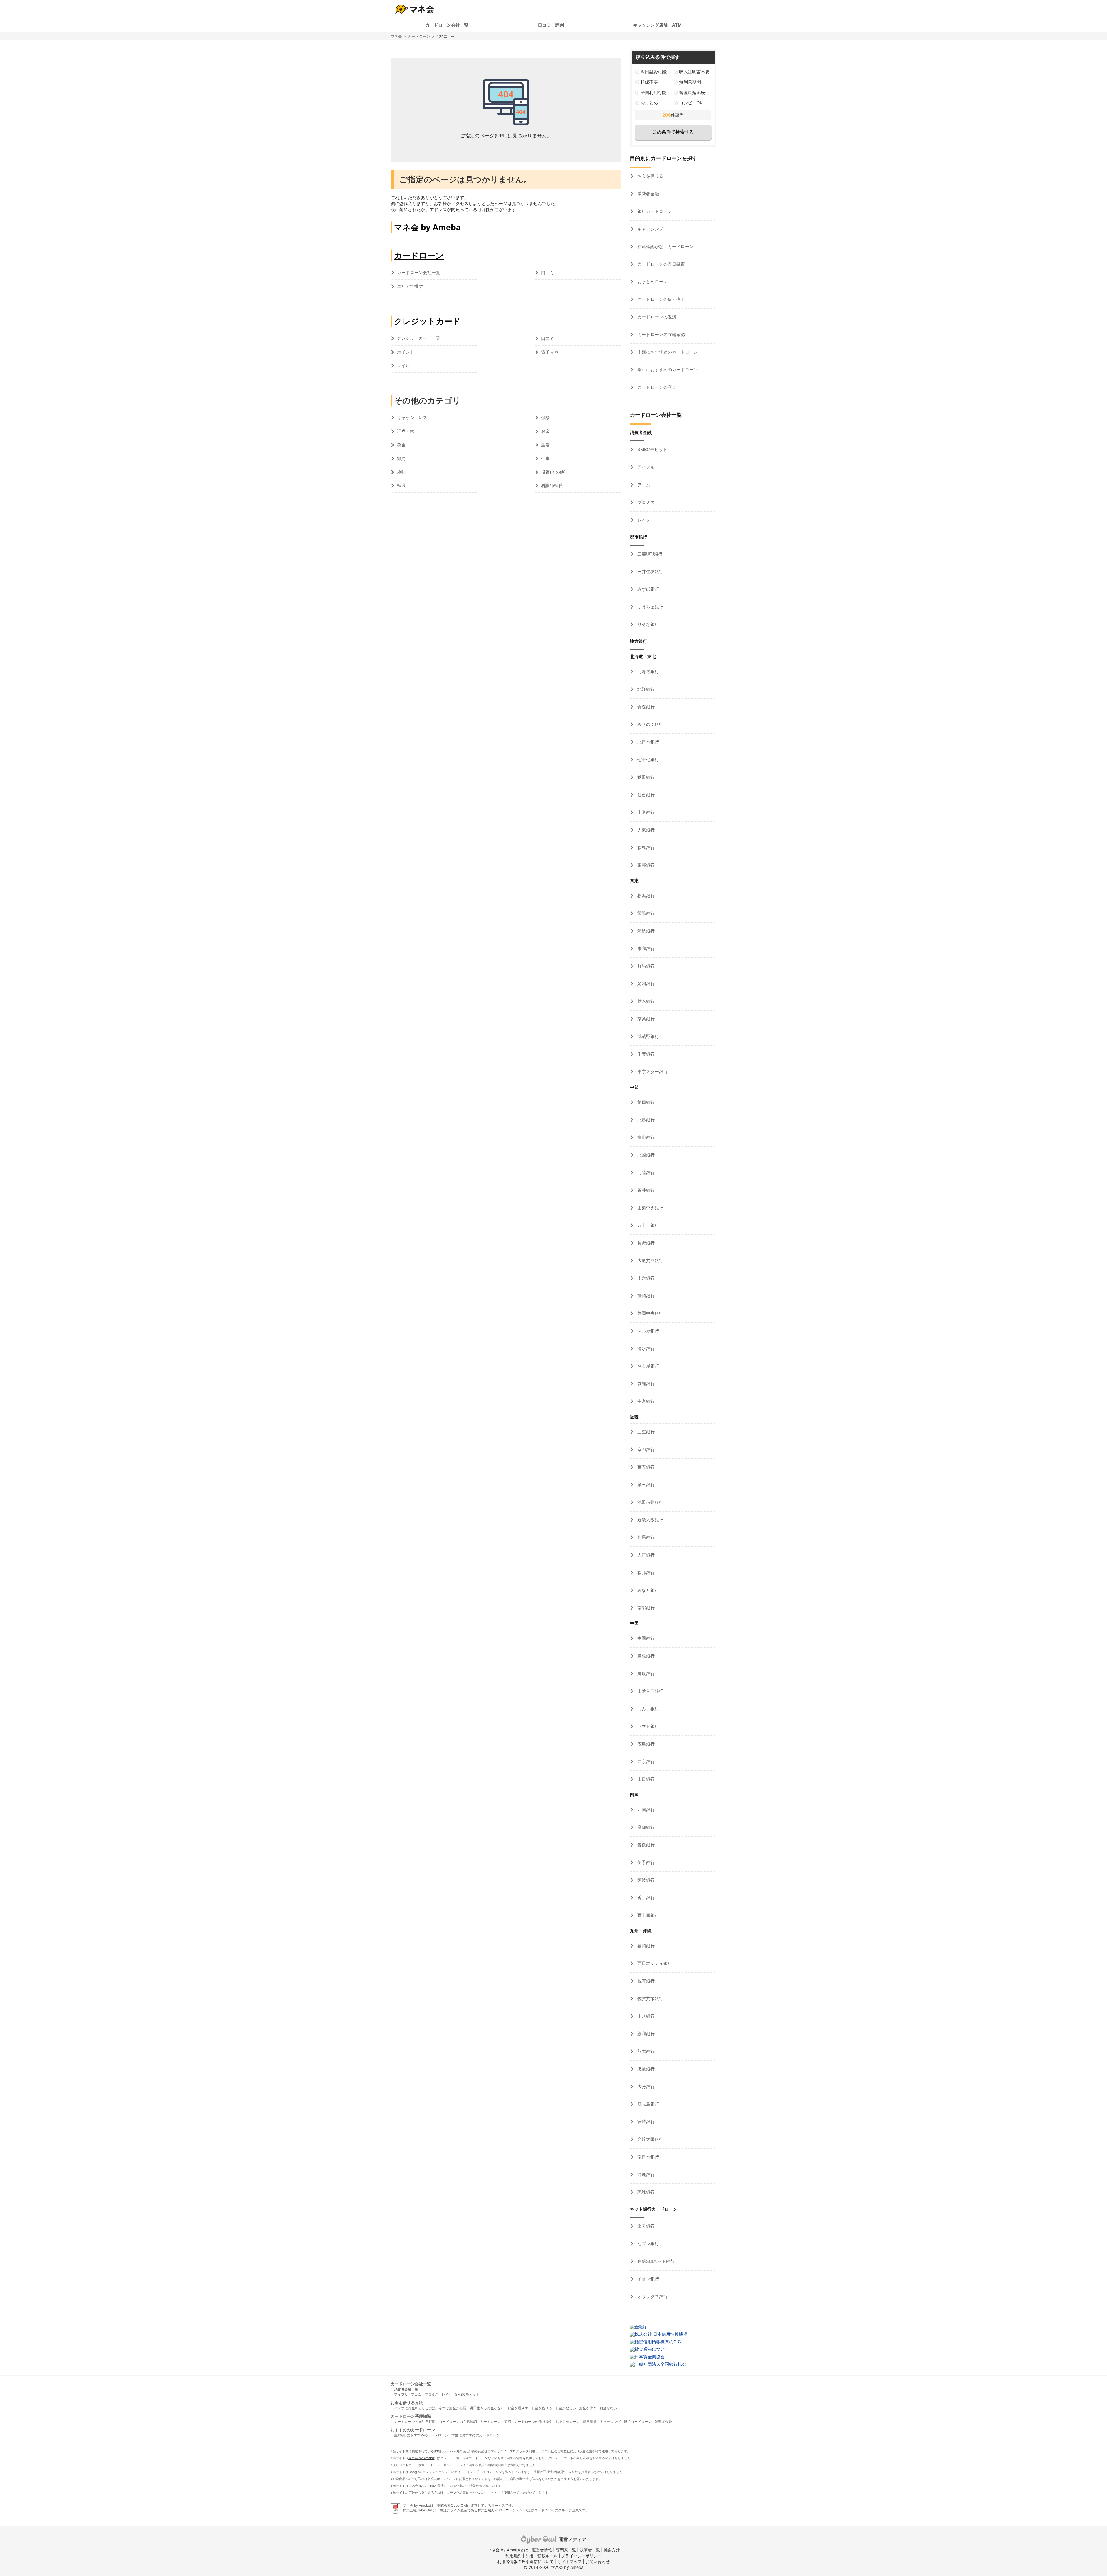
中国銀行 (645, 1638)
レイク (643, 520)
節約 (401, 458)
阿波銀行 (645, 1880)
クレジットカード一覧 (419, 338)
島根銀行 (645, 1656)
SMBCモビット (652, 449)
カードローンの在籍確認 (661, 334)
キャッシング (650, 229)
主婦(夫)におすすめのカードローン (421, 2435)
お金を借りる (650, 176)
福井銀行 (645, 1190)
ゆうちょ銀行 (650, 607)
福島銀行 (645, 847)
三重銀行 (645, 1432)
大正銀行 (645, 1555)
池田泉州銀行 (650, 1502)
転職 (401, 486)
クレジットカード (427, 321)
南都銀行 (645, 1608)
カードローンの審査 (656, 387)
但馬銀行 (645, 1537)
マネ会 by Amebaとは (508, 2550)
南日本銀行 (648, 2157)
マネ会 (396, 36)
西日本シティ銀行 (654, 1963)
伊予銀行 (645, 1862)
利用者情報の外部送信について (526, 2561)
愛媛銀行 (645, 1845)
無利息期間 (690, 82)
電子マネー (552, 352)
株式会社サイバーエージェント (502, 2510)
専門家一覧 (566, 2550)
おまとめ (649, 103)
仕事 (545, 458)
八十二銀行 (648, 1225)
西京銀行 (645, 1761)
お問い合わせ (598, 2561)
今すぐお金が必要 (453, 2408)
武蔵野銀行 (648, 1036)
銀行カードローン (654, 211)
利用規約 (513, 2556)
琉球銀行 (645, 2192)
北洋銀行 (645, 689)
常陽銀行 (645, 913)
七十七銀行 (648, 760)
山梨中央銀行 (650, 1208)
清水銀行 (645, 1348)
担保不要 (649, 82)
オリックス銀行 (652, 2296)
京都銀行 (645, 1449)
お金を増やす (518, 2408)
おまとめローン (652, 282)
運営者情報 (542, 2550)
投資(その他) (553, 472)
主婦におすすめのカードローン (667, 352)
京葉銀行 (645, 1019)
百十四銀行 (648, 1915)
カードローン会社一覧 (447, 25)
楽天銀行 (645, 2226)
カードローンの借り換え (661, 299)
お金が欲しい (566, 2408)
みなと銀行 (648, 1590)
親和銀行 (645, 2034)
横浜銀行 (645, 896)
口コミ (548, 273)
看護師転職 (552, 486)
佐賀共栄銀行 (650, 1998)
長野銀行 (645, 1243)
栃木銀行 (645, 1001)
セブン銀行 (648, 2244)
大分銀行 (645, 2086)
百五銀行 (645, 1467)
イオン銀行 (648, 2279)
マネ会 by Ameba (427, 227)
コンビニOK (691, 103)
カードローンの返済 (656, 317)
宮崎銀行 (645, 2122)
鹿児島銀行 (648, 2104)
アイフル (645, 467)
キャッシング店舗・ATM (657, 25)
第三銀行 (645, 1485)
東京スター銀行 (652, 1072)
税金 (401, 445)
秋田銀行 (645, 777)
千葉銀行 (645, 1054)
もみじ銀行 (648, 1709)
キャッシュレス (412, 417)
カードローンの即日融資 (661, 264)
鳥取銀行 (645, 1673)
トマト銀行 (648, 1726)
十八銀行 (645, 2016)
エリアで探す (410, 286)
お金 (545, 431)
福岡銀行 (645, 1946)
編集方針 (612, 2550)
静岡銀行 (645, 1296)
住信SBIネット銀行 (655, 2261)
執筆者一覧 (590, 2550)
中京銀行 (645, 1401)
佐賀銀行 (645, 1981)
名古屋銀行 (648, 1366)
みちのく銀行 (650, 724)
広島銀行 (645, 1744)
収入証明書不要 (694, 72)
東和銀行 (645, 948)
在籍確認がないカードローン (665, 246)
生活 (545, 445)
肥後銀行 (645, 2069)
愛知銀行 (645, 1384)
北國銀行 (645, 1155)
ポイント (406, 352)
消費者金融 (648, 194)
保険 (545, 418)
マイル (403, 366)
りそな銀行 (648, 624)
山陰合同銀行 (650, 1691)
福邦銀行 (645, 1573)
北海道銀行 (648, 672)
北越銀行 (645, 1120)
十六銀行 (645, 1278)
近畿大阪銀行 (650, 1520)
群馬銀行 (645, 966)
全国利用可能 (654, 92)
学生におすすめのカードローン (667, 370)
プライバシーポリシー (581, 2556)
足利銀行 (645, 984)
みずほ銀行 (648, 589)
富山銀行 (645, 1137)
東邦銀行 (645, 865)
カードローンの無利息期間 (415, 2422)
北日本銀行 (648, 742)
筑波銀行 (645, 931)
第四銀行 (645, 1102)
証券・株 (406, 431)
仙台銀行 (645, 795)
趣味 (401, 472)
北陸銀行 (645, 1172)
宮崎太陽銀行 (650, 2139)
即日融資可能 (654, 72)
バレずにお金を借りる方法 (415, 2408)
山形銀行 (645, 812)
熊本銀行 (645, 2051)
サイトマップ (570, 2561)
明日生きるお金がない (487, 2408)
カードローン (419, 36)
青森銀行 (645, 707)
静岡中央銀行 (650, 1313)
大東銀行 (645, 830)
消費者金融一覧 (406, 2389)
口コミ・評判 (551, 25)
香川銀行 (645, 1898)
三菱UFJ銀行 (649, 554)
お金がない (608, 2408)
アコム (643, 485)
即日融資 (590, 2422)
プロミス (645, 502)
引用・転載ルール (541, 2556)
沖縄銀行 (645, 2174)
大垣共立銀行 (650, 1260)
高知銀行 (645, 1827)
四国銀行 (645, 1810)
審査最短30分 (693, 92)
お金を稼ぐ (588, 2408)
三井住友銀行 (650, 571)
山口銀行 (645, 1779)
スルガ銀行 (648, 1331)
